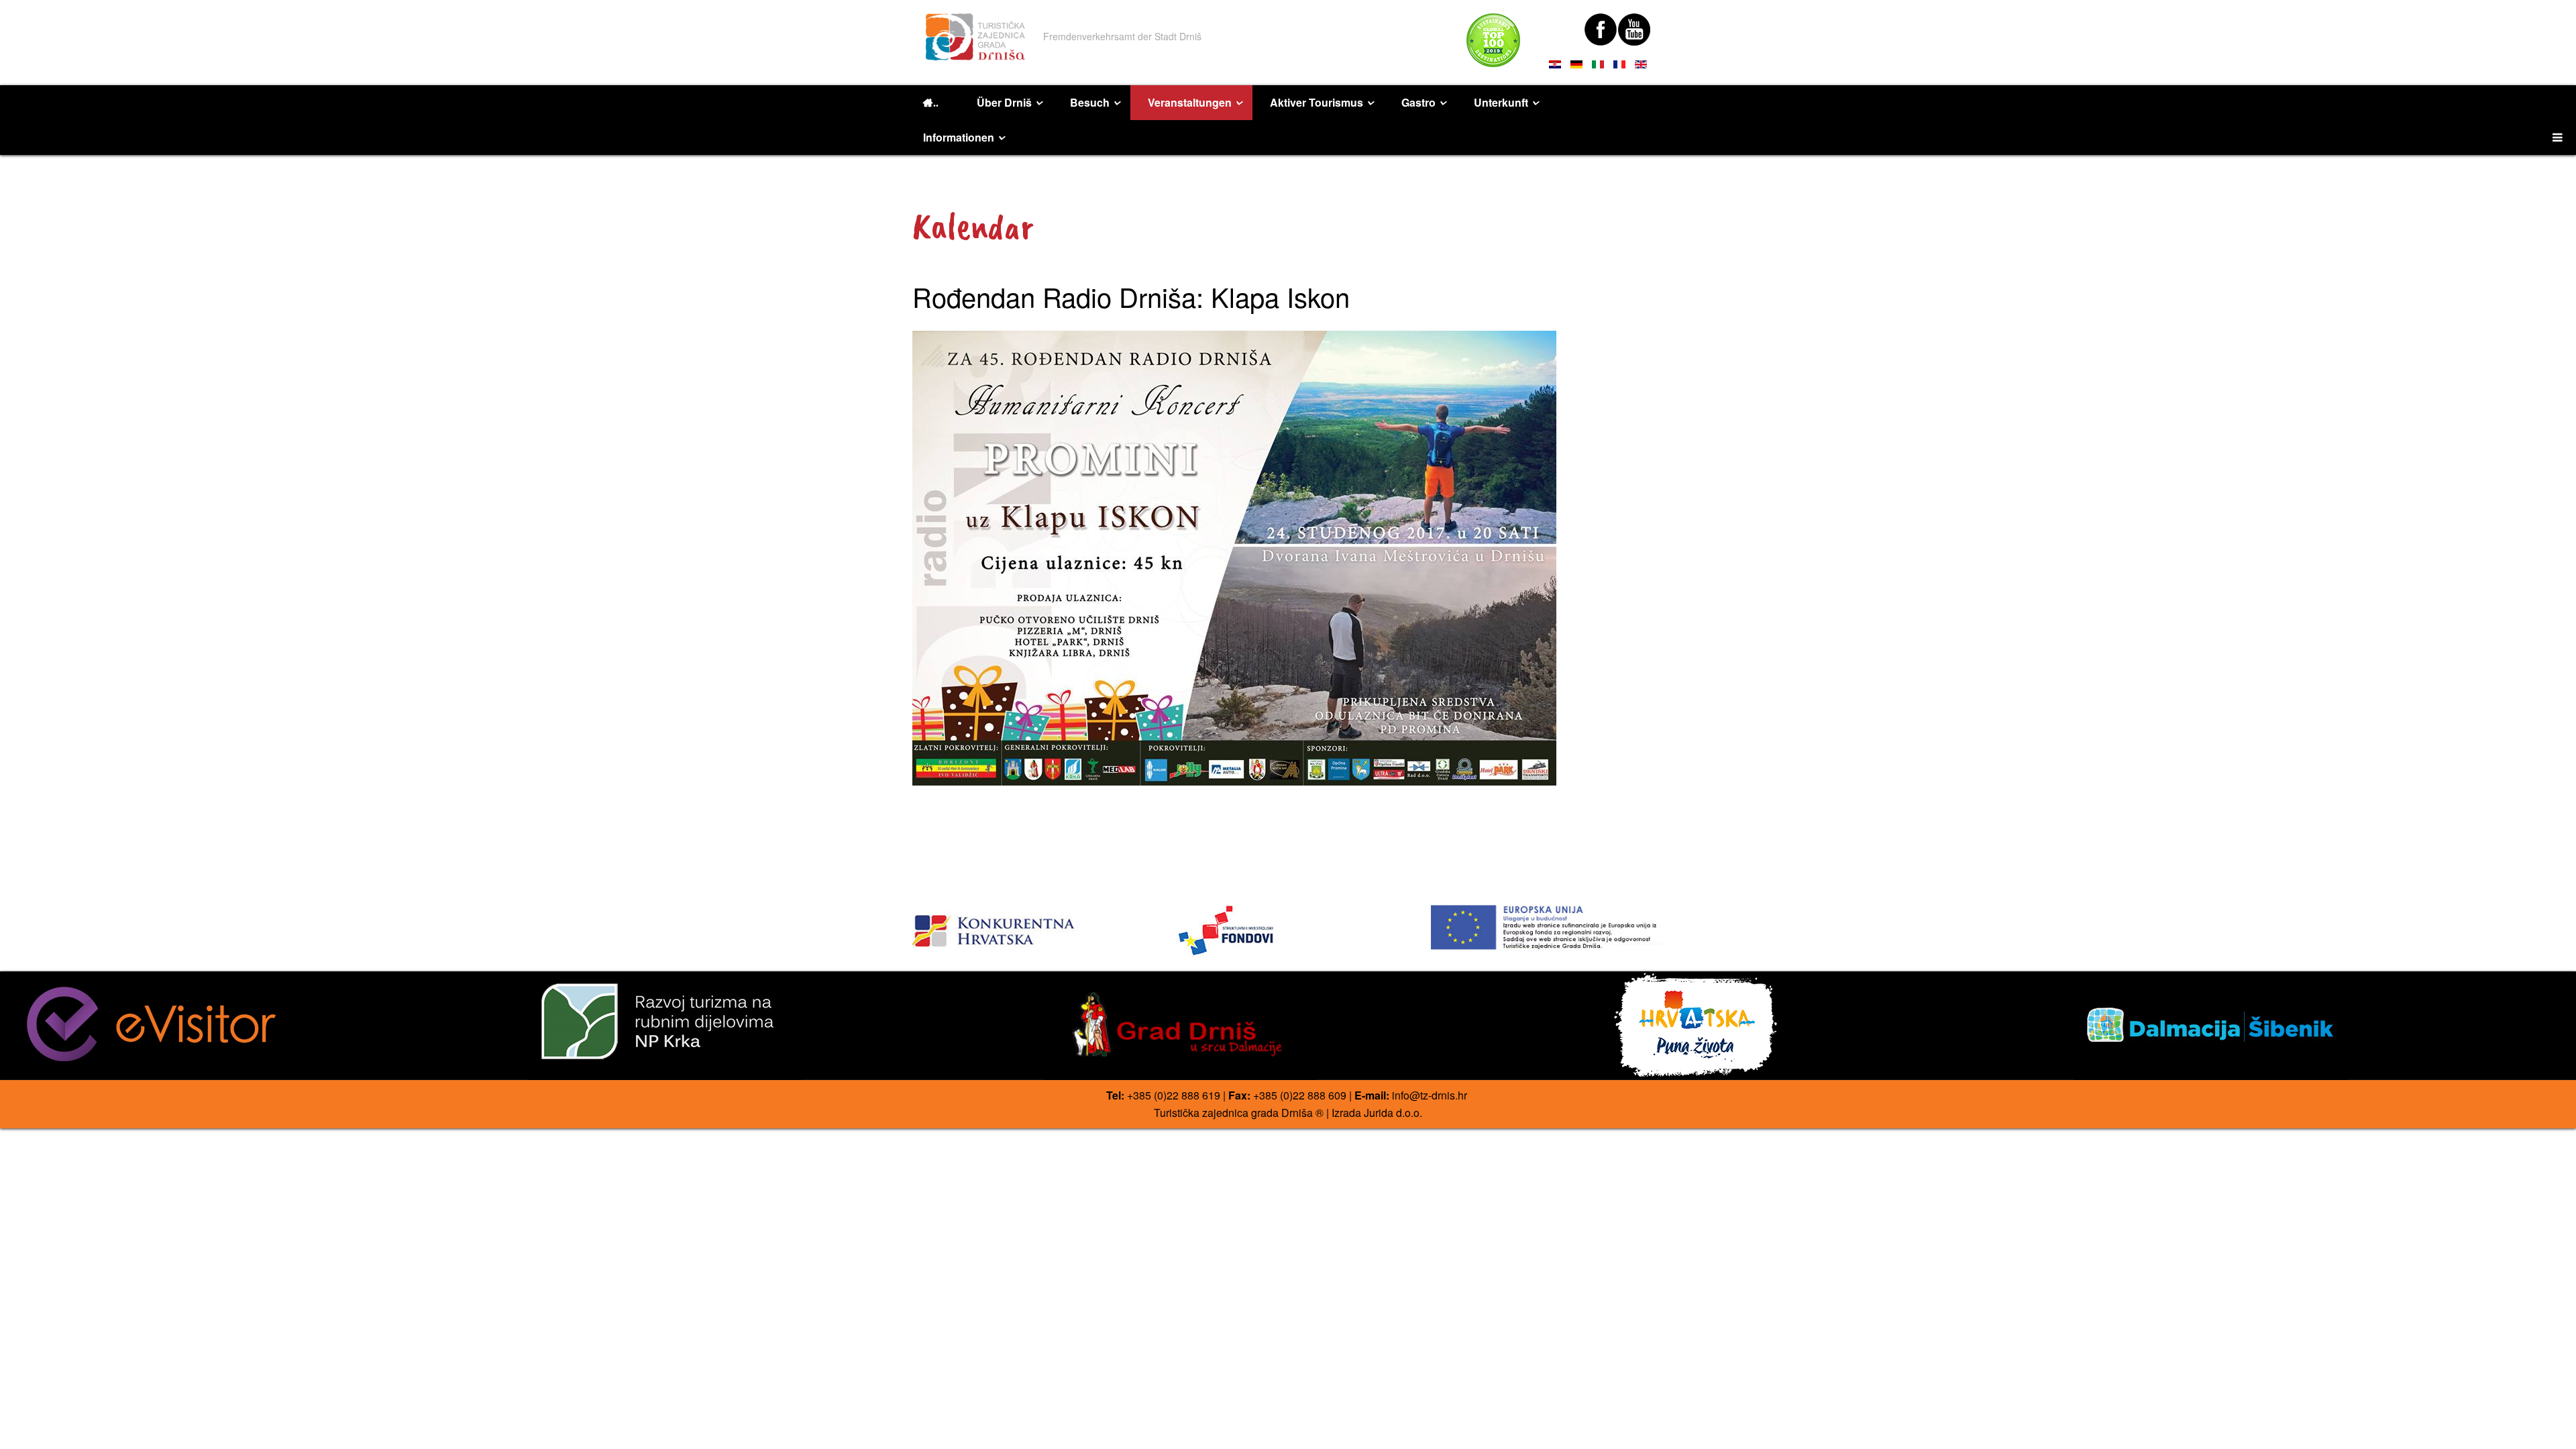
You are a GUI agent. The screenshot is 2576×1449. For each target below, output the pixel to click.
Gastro (1418, 102)
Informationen (959, 137)
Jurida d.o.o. (1393, 1113)
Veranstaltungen (1190, 102)
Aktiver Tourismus (1317, 102)
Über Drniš (1004, 102)
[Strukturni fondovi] (1288, 931)
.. (936, 103)
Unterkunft (1501, 102)
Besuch (1090, 102)
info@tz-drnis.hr (1430, 1095)
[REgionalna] (1029, 927)
